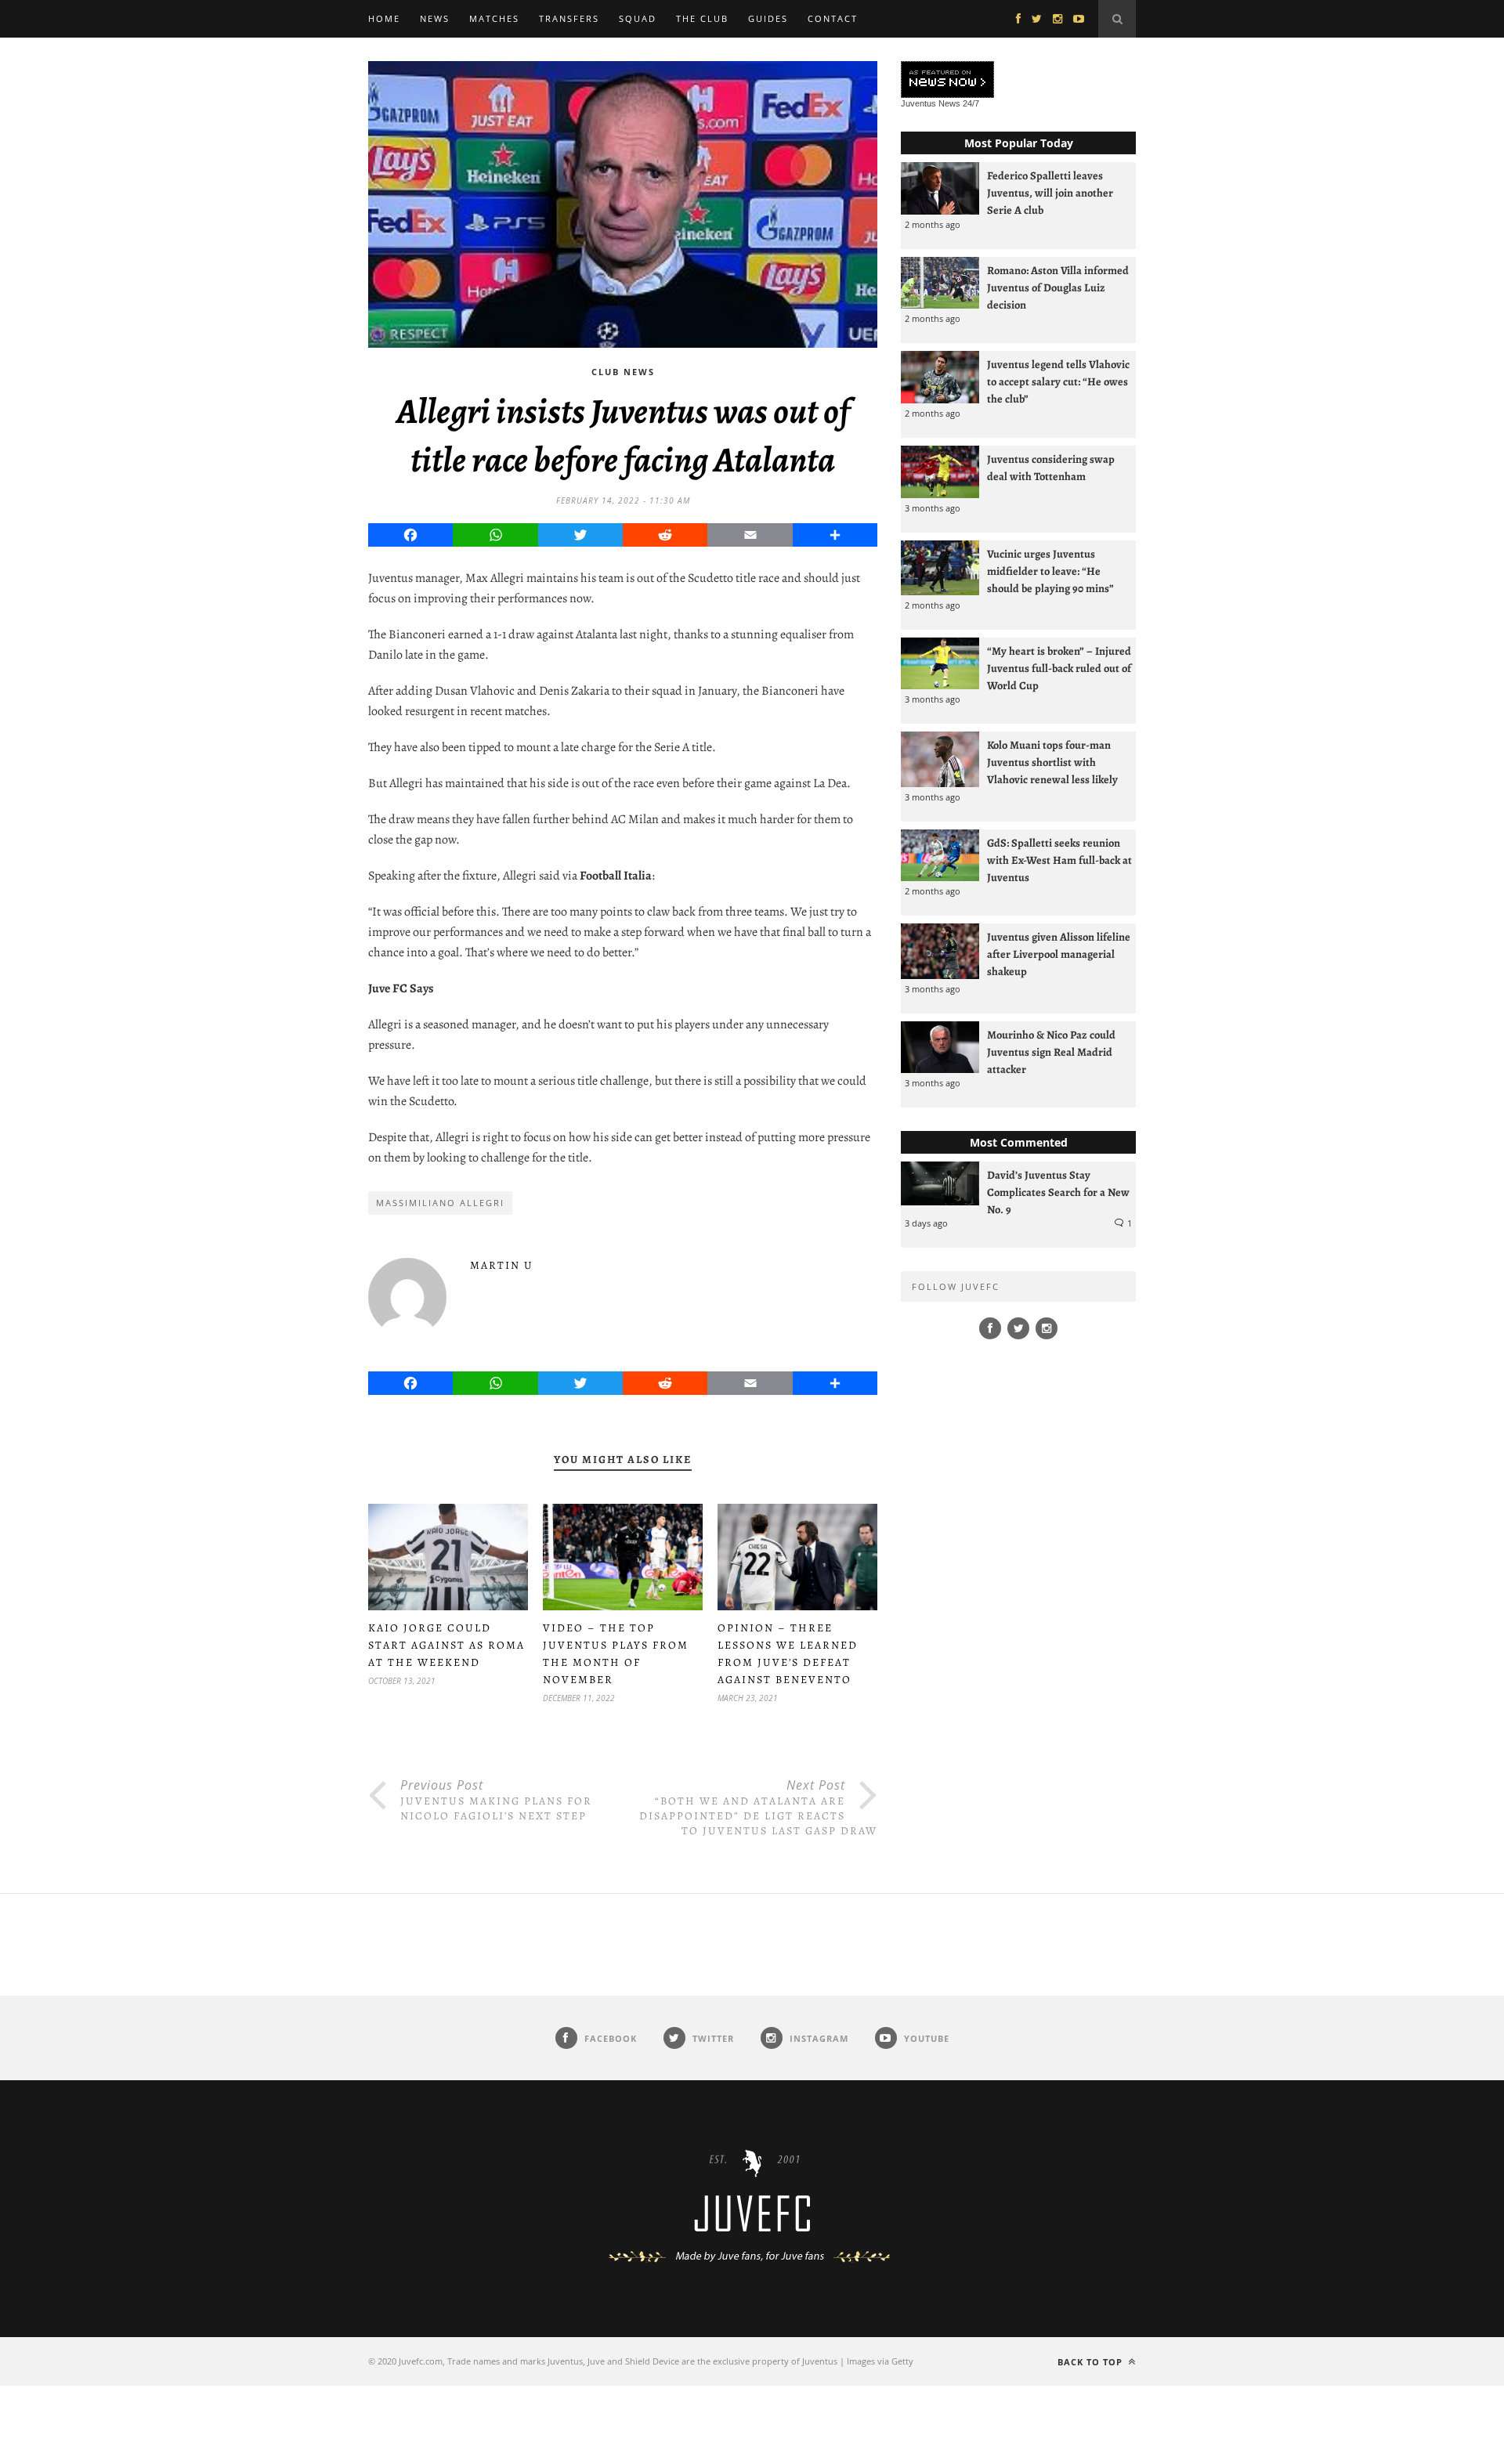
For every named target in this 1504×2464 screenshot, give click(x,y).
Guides (768, 18)
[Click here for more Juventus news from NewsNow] (947, 80)
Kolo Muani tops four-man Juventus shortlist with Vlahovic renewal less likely (1052, 762)
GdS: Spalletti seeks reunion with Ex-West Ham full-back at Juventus (1059, 860)
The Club (702, 18)
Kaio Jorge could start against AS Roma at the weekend (446, 1645)
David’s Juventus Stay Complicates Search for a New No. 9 (1058, 1192)
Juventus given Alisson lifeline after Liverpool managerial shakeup (1059, 954)
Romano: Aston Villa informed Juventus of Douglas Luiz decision (1058, 287)
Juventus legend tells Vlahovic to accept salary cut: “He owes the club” (1058, 381)
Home (384, 18)
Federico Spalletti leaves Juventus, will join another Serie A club (1050, 193)
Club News (623, 372)
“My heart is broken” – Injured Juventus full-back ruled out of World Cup (1059, 668)
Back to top (1092, 2362)
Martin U (502, 1265)
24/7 (971, 103)
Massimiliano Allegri (440, 1203)
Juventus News (931, 103)
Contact (833, 18)
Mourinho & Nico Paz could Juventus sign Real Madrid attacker (1051, 1052)
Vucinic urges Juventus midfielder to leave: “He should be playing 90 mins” (1050, 571)
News (435, 18)
